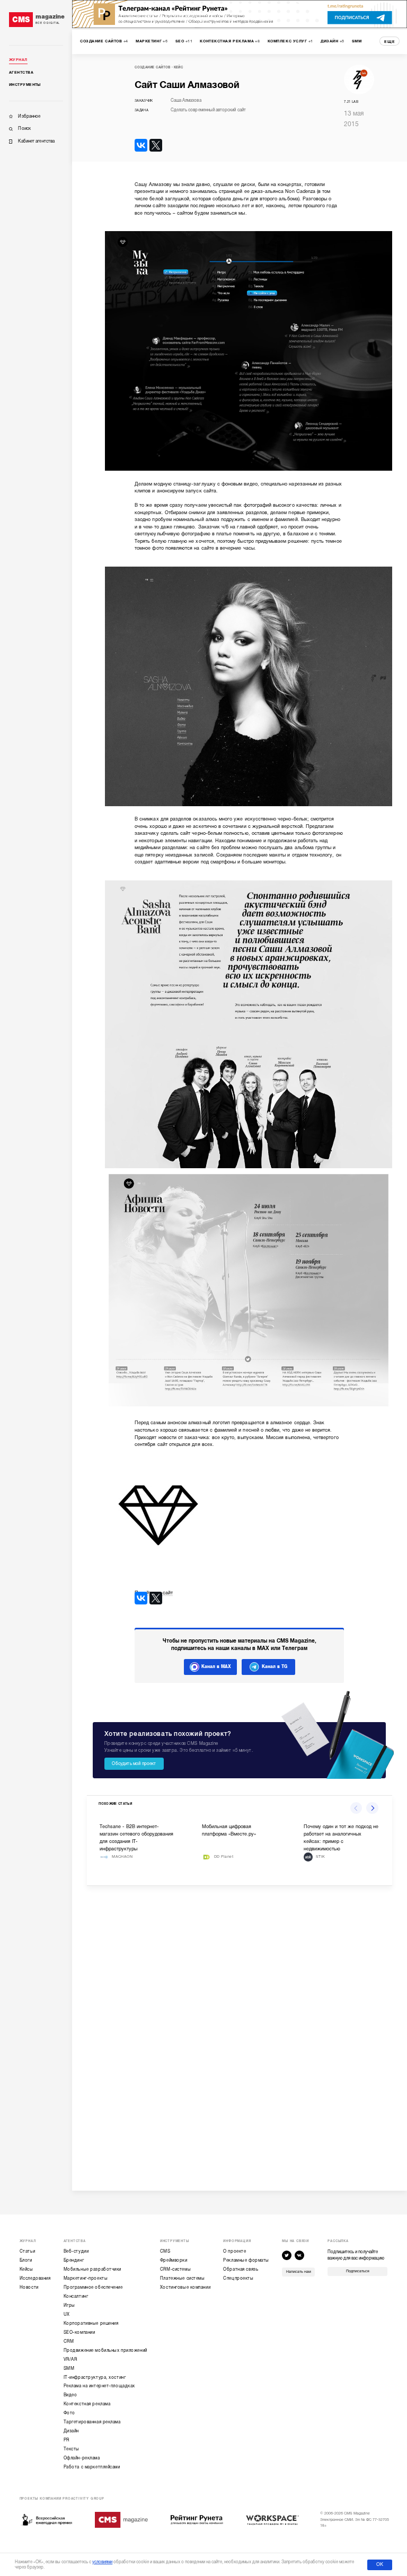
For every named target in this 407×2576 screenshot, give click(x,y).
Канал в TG (275, 1666)
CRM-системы (175, 2269)
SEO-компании (79, 2332)
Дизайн (71, 2431)
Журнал (18, 60)
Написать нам (299, 2272)
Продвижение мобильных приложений (105, 2350)
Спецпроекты (238, 2278)
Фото (69, 2413)
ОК (380, 2564)
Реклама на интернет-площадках (99, 2386)
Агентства (21, 73)
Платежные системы (183, 2278)
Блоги (26, 2260)
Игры (69, 2305)
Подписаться (358, 2271)
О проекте (235, 2251)
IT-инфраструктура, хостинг (95, 2377)
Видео (70, 2395)
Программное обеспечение (93, 2287)
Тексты (72, 2449)
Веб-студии (76, 2251)
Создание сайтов (153, 67)
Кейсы (26, 2269)
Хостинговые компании (185, 2287)
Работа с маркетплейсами (92, 2467)
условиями (102, 2562)
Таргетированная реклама (92, 2422)
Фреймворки (174, 2260)
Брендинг (74, 2260)
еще (390, 42)
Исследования (35, 2278)
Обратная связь (241, 2269)
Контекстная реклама (87, 2404)
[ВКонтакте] (141, 145)
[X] (156, 145)
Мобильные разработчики (92, 2269)
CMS (165, 2251)
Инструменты (25, 85)
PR (67, 2440)
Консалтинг (76, 2296)
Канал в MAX (216, 1666)
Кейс (179, 67)
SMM (69, 2368)
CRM (69, 2341)
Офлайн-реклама (82, 2458)
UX (67, 2314)
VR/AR (70, 2359)
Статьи (27, 2251)
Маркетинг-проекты (86, 2278)
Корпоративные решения (91, 2323)
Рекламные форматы (246, 2260)
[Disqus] (239, 2033)
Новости (29, 2287)
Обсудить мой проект (134, 1763)
